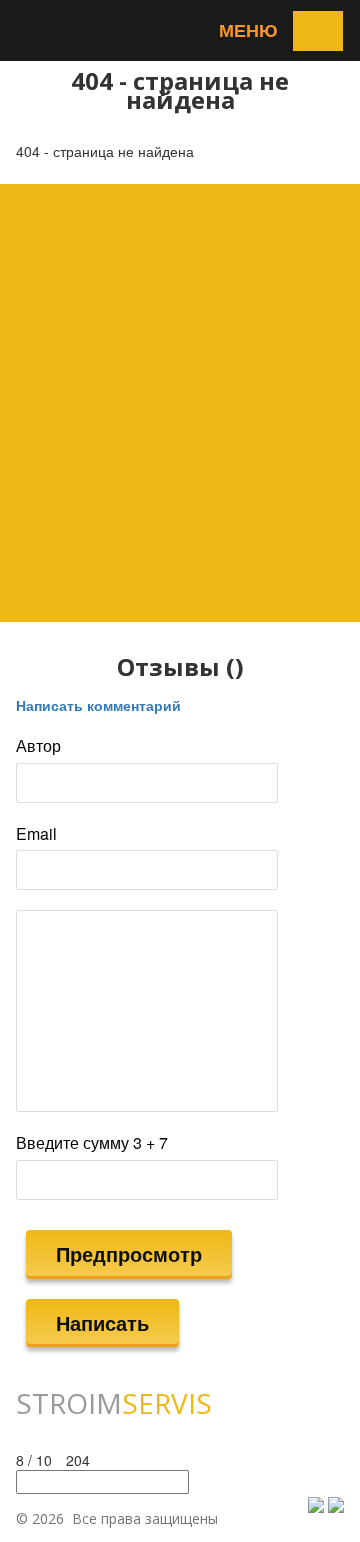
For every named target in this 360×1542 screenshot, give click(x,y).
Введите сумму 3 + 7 (92, 1143)
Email (36, 834)
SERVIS (114, 1403)
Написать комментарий (98, 705)
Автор (38, 746)
